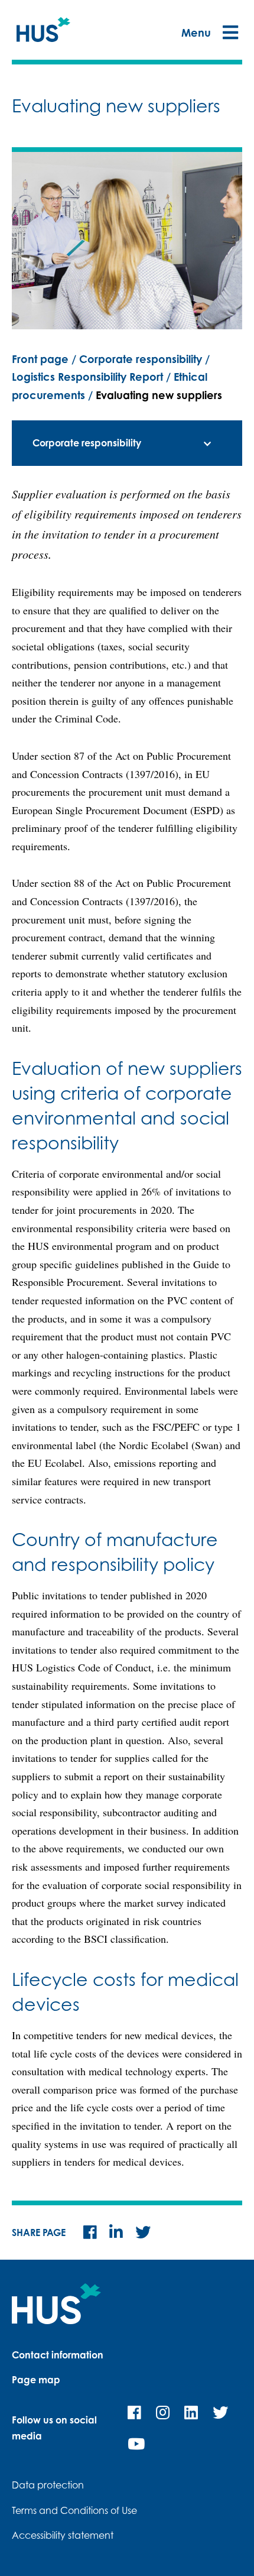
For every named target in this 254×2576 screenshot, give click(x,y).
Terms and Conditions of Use (74, 2510)
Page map (36, 2380)
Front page (40, 359)
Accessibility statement (63, 2535)
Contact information (58, 2355)
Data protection (48, 2485)
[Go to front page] (44, 33)
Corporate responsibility (141, 359)
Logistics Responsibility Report (87, 377)
